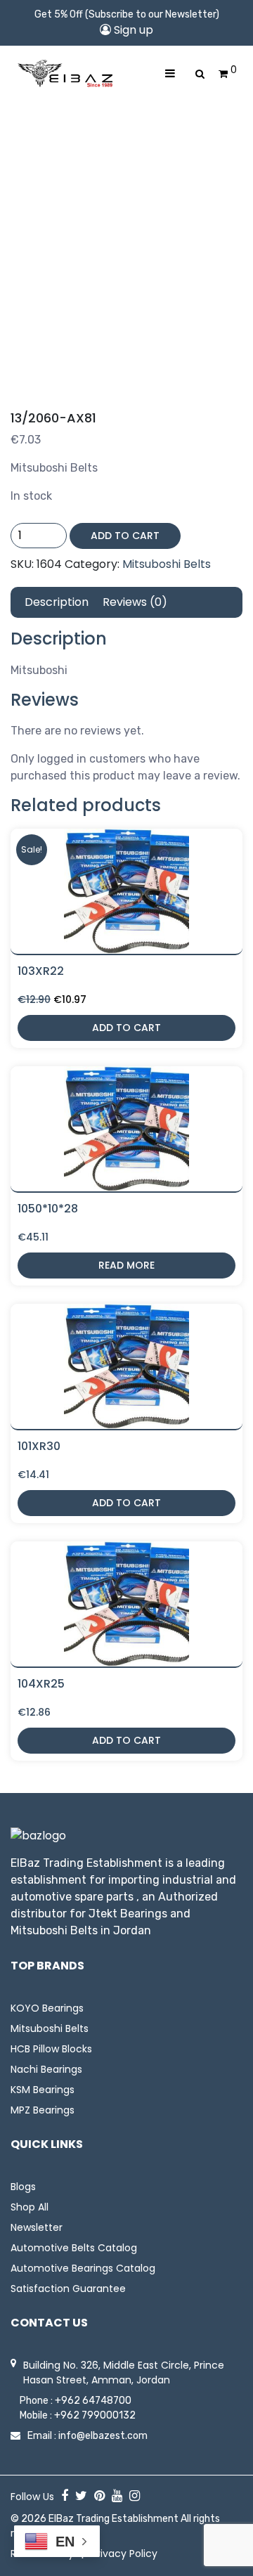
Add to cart (125, 536)
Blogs (23, 2187)
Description (57, 602)
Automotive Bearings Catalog (83, 2268)
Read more (126, 1265)
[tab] (57, 602)
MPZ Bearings (43, 2110)
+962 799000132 (95, 2415)
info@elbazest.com (103, 2436)
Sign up (132, 30)
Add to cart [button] (126, 1028)
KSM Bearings (43, 2090)
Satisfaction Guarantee (68, 2289)
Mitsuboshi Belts (167, 564)
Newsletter (37, 2227)
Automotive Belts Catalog (74, 2248)
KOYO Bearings (47, 2008)
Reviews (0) (135, 602)
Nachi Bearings (46, 2069)
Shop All (30, 2207)
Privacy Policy (124, 2554)
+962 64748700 (93, 2401)
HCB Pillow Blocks (51, 2049)
